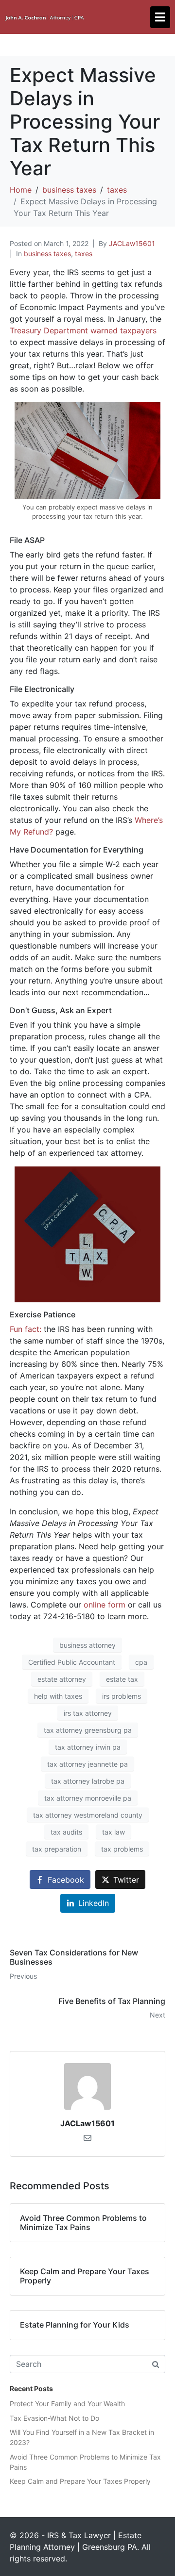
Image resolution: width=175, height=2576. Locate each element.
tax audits (66, 1832)
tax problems (122, 1849)
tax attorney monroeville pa (88, 1798)
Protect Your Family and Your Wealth (67, 2404)
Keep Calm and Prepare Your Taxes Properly (80, 2481)
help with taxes (58, 1696)
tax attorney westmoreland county (88, 1815)
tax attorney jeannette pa (87, 1764)
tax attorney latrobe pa (88, 1781)
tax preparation (57, 1849)
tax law (114, 1832)
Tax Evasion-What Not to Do (54, 2418)
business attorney (87, 1645)
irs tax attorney (88, 1713)
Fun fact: (26, 1329)
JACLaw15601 (132, 243)
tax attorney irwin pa (88, 1747)
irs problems (122, 1696)
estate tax (122, 1679)
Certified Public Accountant (72, 1662)
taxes (84, 254)
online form (105, 1605)
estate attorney (62, 1679)
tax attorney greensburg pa (88, 1730)
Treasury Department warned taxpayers (83, 330)
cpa (141, 1662)
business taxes (47, 254)
